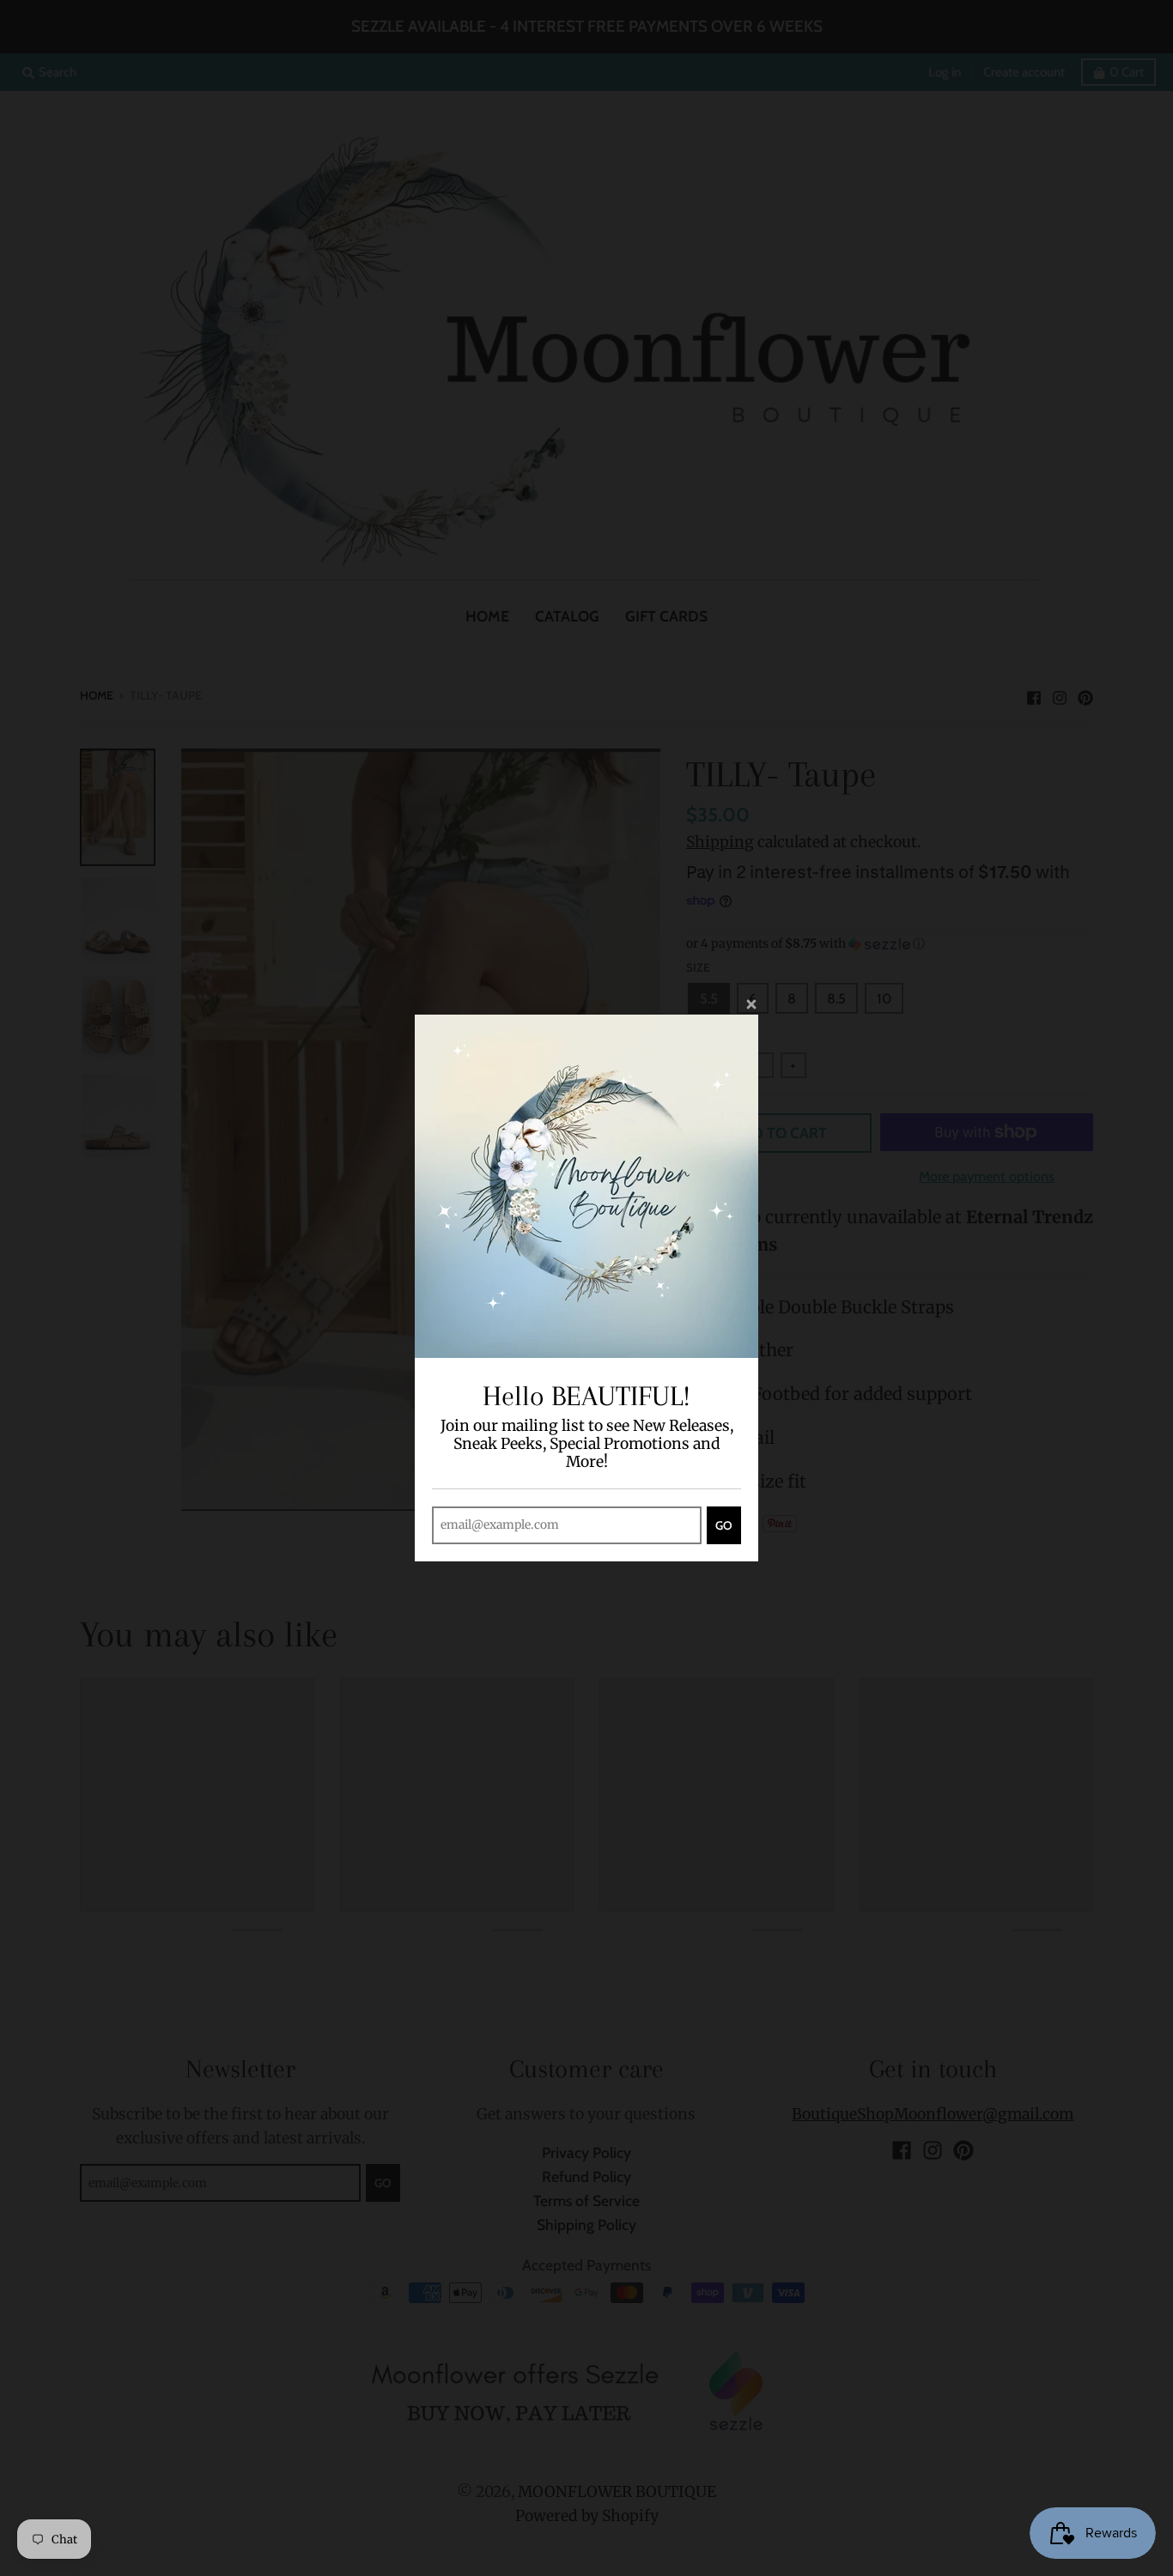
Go (724, 1525)
